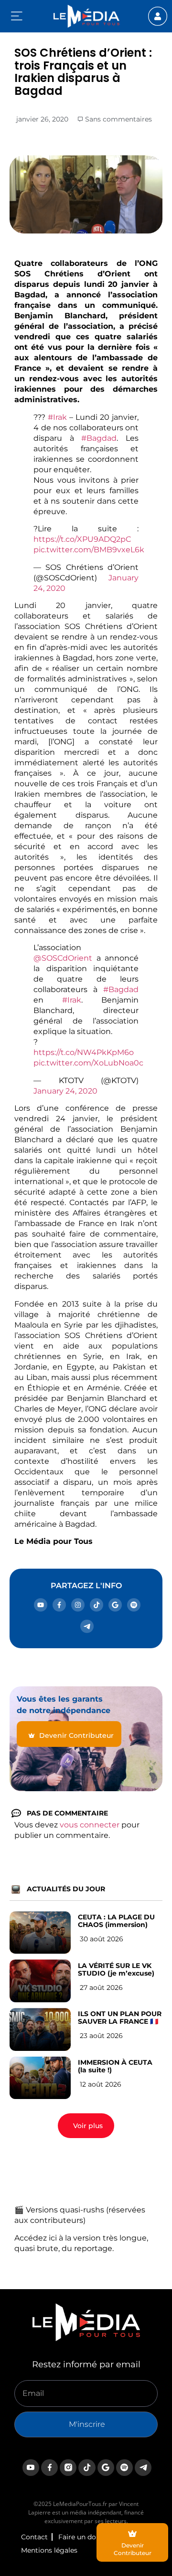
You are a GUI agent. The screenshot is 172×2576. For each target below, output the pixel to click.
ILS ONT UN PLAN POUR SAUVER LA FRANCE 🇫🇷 (120, 2018)
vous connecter (90, 1825)
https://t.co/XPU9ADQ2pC (82, 539)
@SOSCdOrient (63, 958)
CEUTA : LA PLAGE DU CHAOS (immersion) (116, 1921)
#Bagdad (99, 438)
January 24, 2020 (65, 1091)
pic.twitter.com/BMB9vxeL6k (89, 550)
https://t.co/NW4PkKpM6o (84, 1052)
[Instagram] (78, 1605)
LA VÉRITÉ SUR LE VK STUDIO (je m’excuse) (116, 1969)
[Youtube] (41, 1605)
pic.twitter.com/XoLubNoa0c (88, 1063)
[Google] (115, 1605)
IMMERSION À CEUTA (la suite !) (115, 2066)
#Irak (57, 417)
